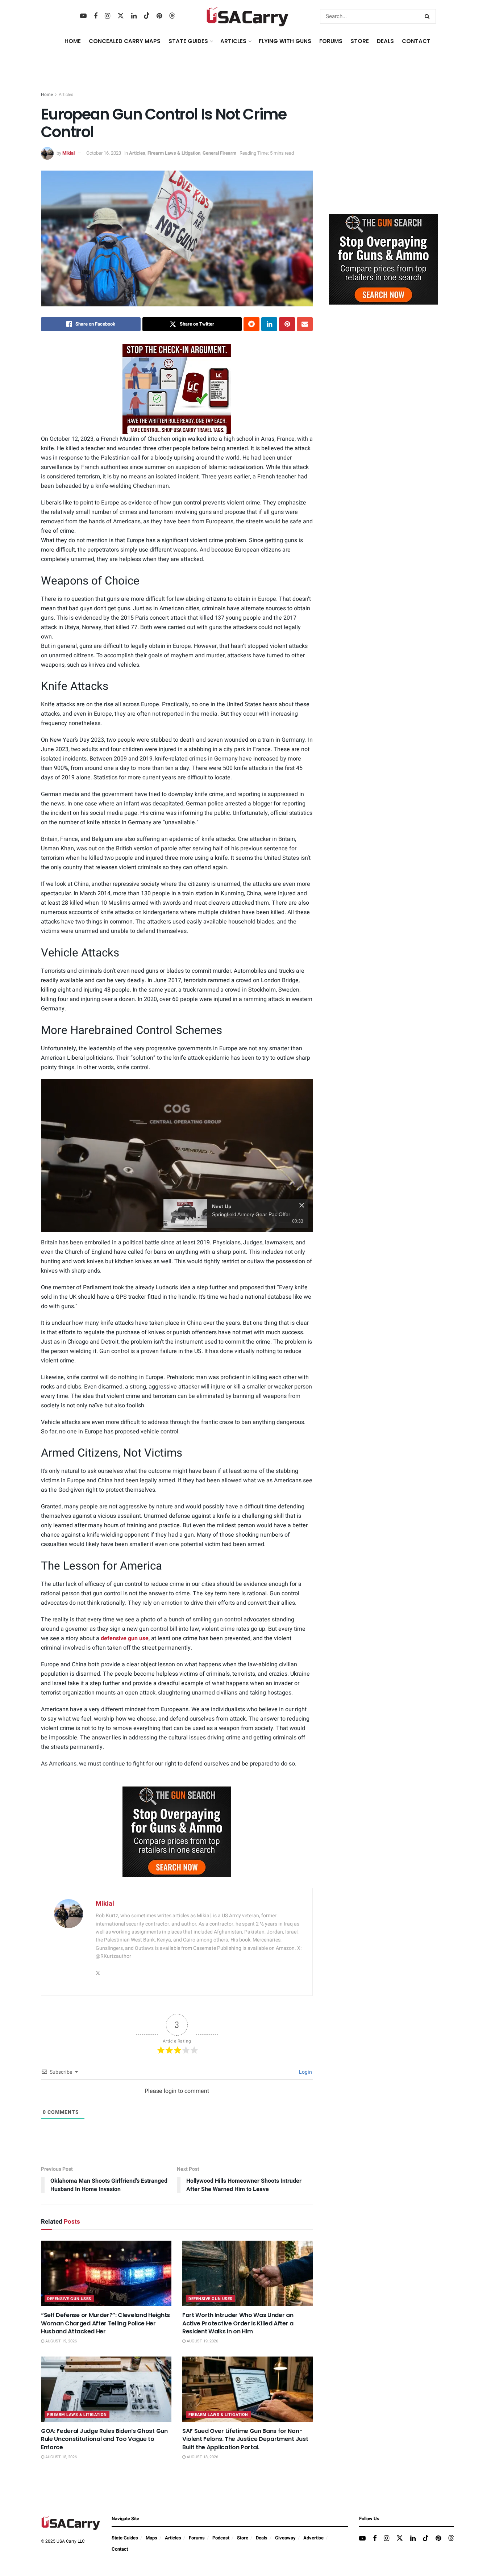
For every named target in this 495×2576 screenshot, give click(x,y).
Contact (416, 41)
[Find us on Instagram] (107, 16)
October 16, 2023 (104, 153)
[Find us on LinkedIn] (134, 16)
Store (243, 2538)
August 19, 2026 (61, 2341)
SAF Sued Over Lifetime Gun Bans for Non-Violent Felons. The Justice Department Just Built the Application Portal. (245, 2439)
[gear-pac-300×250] (383, 154)
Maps (151, 2538)
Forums (197, 2538)
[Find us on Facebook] (96, 16)
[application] (177, 1156)
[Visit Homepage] (248, 16)
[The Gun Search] (177, 1832)
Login (305, 2072)
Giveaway (285, 2538)
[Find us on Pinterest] (159, 16)
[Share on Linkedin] (269, 324)
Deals (262, 2538)
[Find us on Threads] (172, 16)
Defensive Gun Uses (69, 2299)
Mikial (68, 153)
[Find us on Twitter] (121, 16)
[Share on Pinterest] (287, 324)
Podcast (221, 2538)
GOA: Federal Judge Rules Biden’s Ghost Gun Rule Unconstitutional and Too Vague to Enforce (104, 2439)
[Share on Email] (305, 324)
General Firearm (219, 153)
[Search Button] (429, 16)
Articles (66, 95)
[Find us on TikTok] (147, 16)
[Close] (302, 1205)
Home (73, 41)
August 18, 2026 (61, 2457)
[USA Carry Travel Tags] (177, 389)
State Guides (125, 2538)
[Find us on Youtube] (83, 16)
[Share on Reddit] (251, 324)
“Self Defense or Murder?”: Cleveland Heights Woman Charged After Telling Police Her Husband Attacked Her (105, 2323)
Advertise (313, 2538)
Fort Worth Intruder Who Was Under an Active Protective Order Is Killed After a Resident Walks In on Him (238, 2323)
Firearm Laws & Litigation (174, 153)
